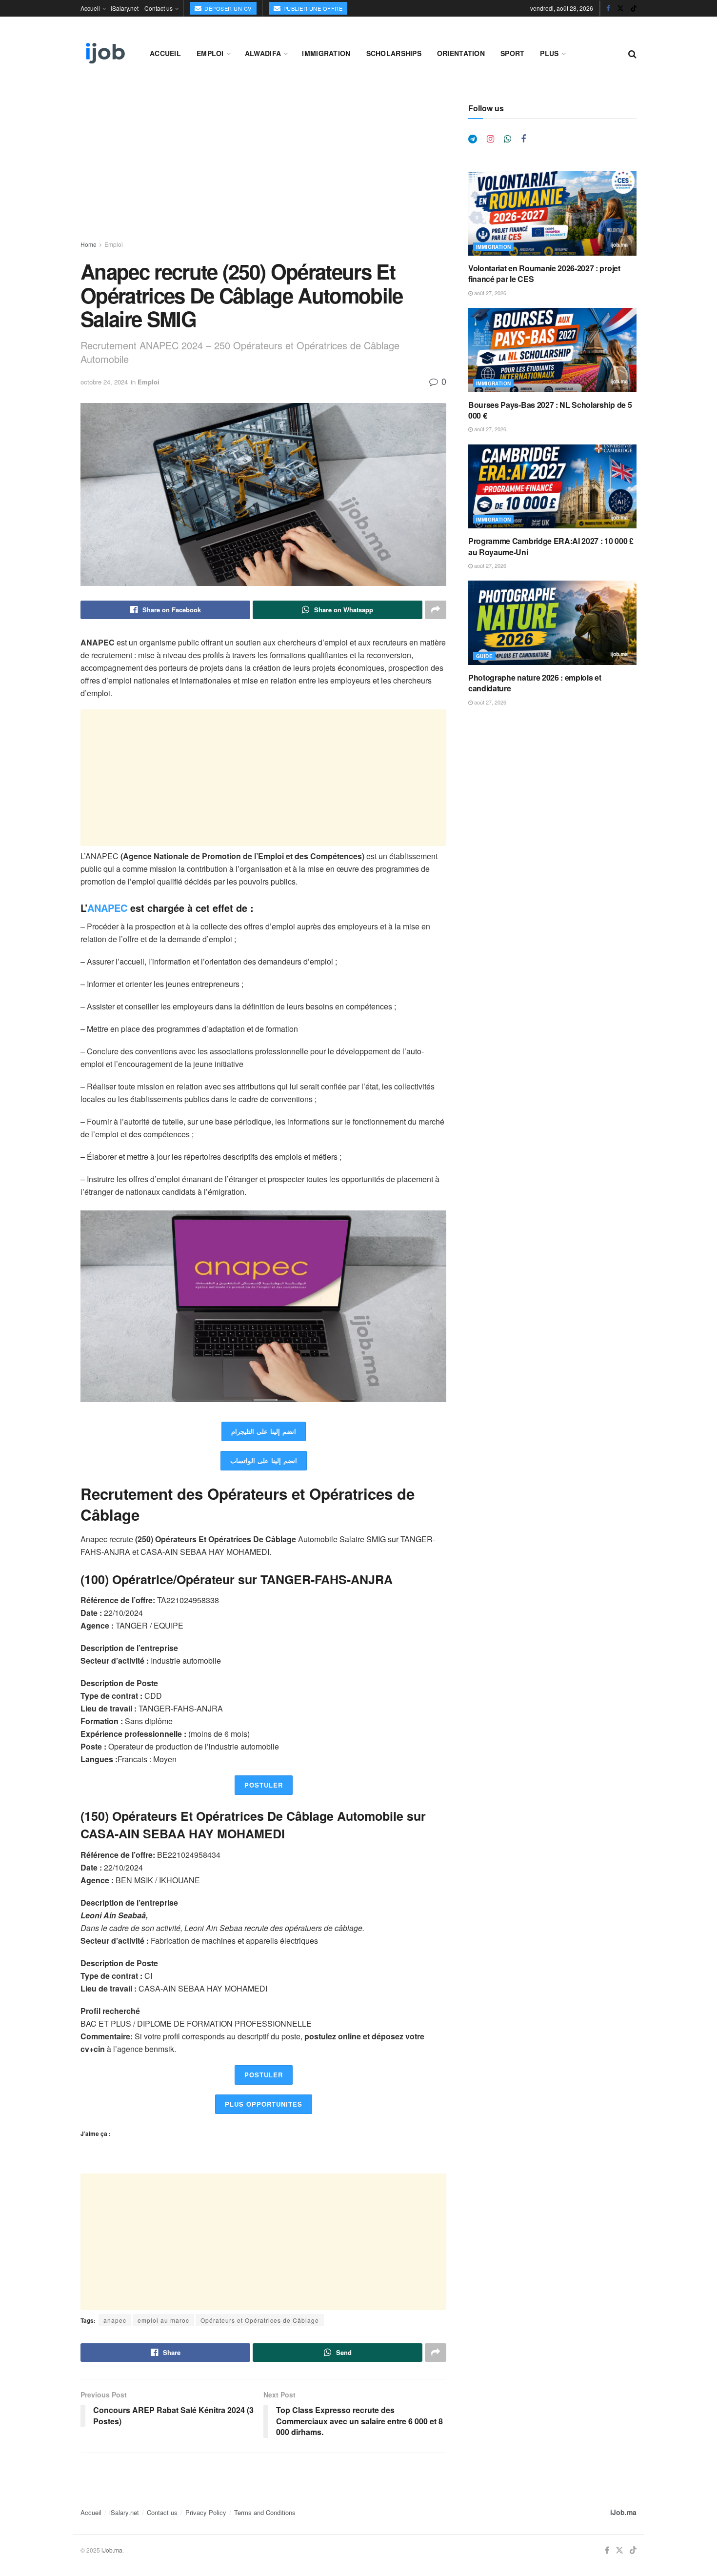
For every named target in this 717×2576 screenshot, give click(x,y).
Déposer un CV (227, 8)
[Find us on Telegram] (473, 139)
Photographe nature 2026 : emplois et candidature (535, 683)
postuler (264, 1785)
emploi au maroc (163, 2320)
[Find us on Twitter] (620, 8)
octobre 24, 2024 (104, 382)
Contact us (159, 8)
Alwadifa (263, 53)
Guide (484, 656)
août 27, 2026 (489, 293)
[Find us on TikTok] (634, 8)
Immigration (326, 53)
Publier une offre (312, 8)
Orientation (461, 53)
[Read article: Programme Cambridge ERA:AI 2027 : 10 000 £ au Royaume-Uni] (552, 487)
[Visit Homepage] (104, 53)
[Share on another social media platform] (436, 610)
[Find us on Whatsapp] (508, 139)
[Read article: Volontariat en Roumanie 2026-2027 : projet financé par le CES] (552, 213)
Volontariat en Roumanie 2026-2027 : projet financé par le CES (544, 273)
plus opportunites (264, 2104)
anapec (115, 2320)
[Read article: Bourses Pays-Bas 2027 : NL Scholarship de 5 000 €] (552, 350)
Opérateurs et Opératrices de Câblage (260, 2320)
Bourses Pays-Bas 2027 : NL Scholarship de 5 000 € (550, 410)
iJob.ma (623, 2512)
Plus (549, 53)
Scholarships (394, 53)
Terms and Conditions (265, 2512)
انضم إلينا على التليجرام (264, 1431)
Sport (512, 53)
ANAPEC (107, 908)
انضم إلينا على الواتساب (264, 1460)
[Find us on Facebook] (608, 8)
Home (89, 244)
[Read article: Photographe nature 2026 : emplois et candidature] (552, 623)
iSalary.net (125, 8)
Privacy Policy (206, 2512)
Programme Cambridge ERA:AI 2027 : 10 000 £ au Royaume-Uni (551, 546)
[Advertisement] (263, 172)
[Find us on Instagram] (490, 139)
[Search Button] (632, 53)
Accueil (90, 8)
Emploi (210, 53)
